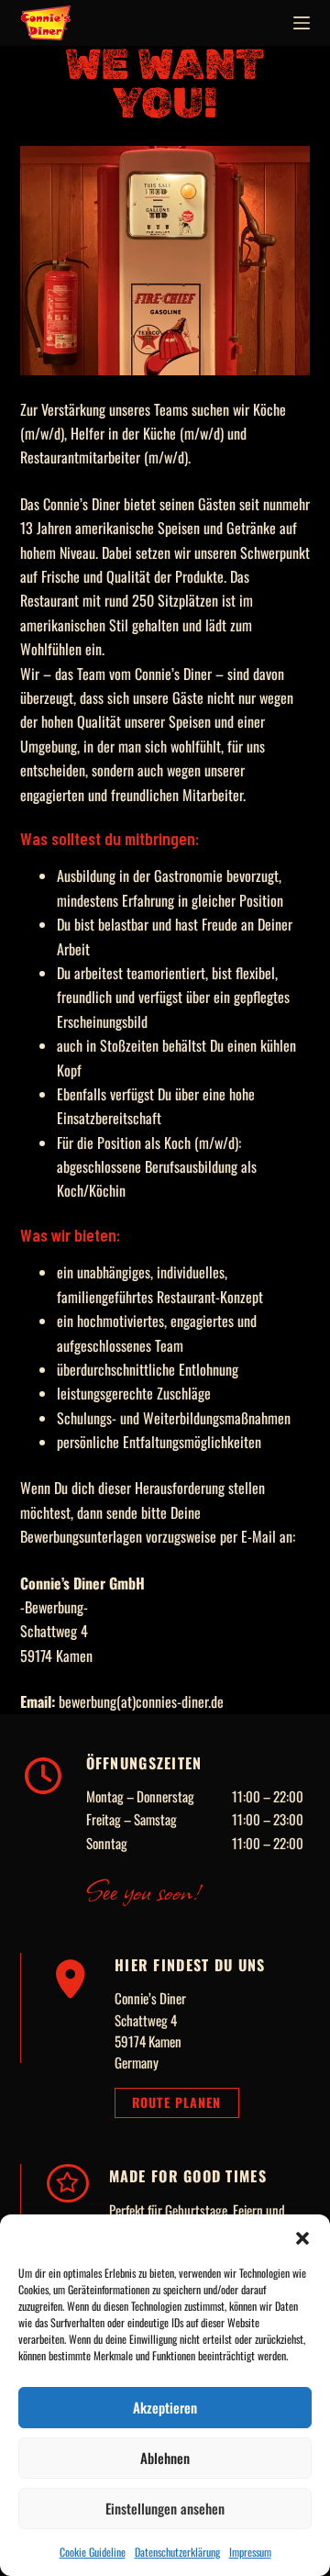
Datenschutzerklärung (177, 2552)
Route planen (176, 2102)
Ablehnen (165, 2458)
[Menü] (302, 23)
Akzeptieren (165, 2407)
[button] (302, 2237)
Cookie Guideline (93, 2552)
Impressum (250, 2552)
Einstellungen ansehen (165, 2508)
